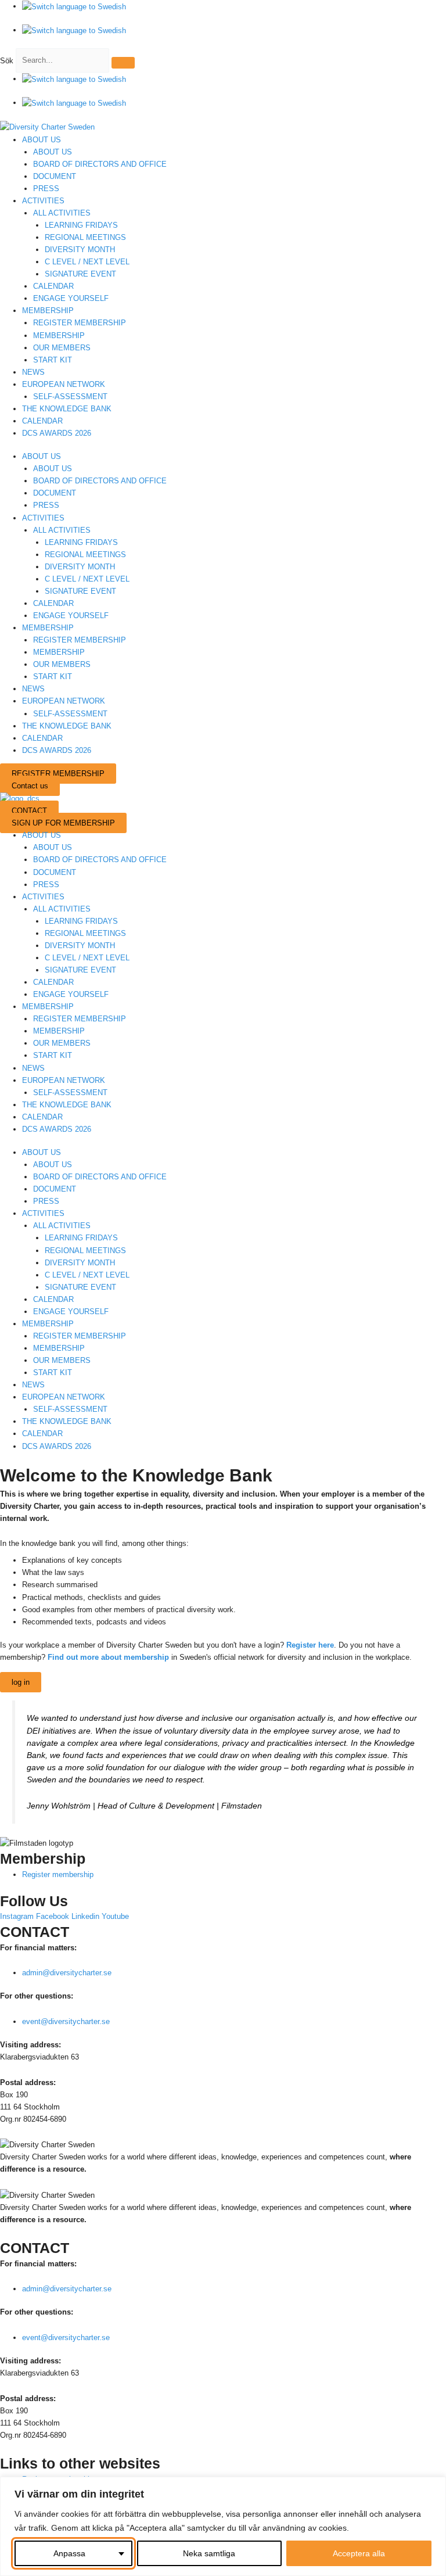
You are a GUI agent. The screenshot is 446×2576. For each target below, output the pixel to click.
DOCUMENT (55, 176)
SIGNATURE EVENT (80, 274)
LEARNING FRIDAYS (81, 225)
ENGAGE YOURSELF (71, 298)
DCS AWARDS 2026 (57, 433)
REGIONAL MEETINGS (85, 237)
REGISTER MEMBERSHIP (80, 323)
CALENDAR (53, 286)
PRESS (46, 189)
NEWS (33, 372)
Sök (7, 60)
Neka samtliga (209, 2553)
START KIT (53, 360)
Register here (310, 1645)
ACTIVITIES (43, 201)
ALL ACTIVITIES (62, 213)
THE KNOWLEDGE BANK (67, 409)
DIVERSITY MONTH (80, 250)
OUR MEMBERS (62, 348)
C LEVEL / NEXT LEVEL (87, 262)
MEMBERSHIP (48, 311)
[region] (223, 2526)
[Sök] (123, 63)
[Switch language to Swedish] (74, 6)
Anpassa (69, 2553)
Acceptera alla (359, 2553)
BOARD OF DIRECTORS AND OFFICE (100, 164)
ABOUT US (42, 140)
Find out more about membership (108, 1657)
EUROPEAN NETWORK (64, 384)
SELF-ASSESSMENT (70, 397)
